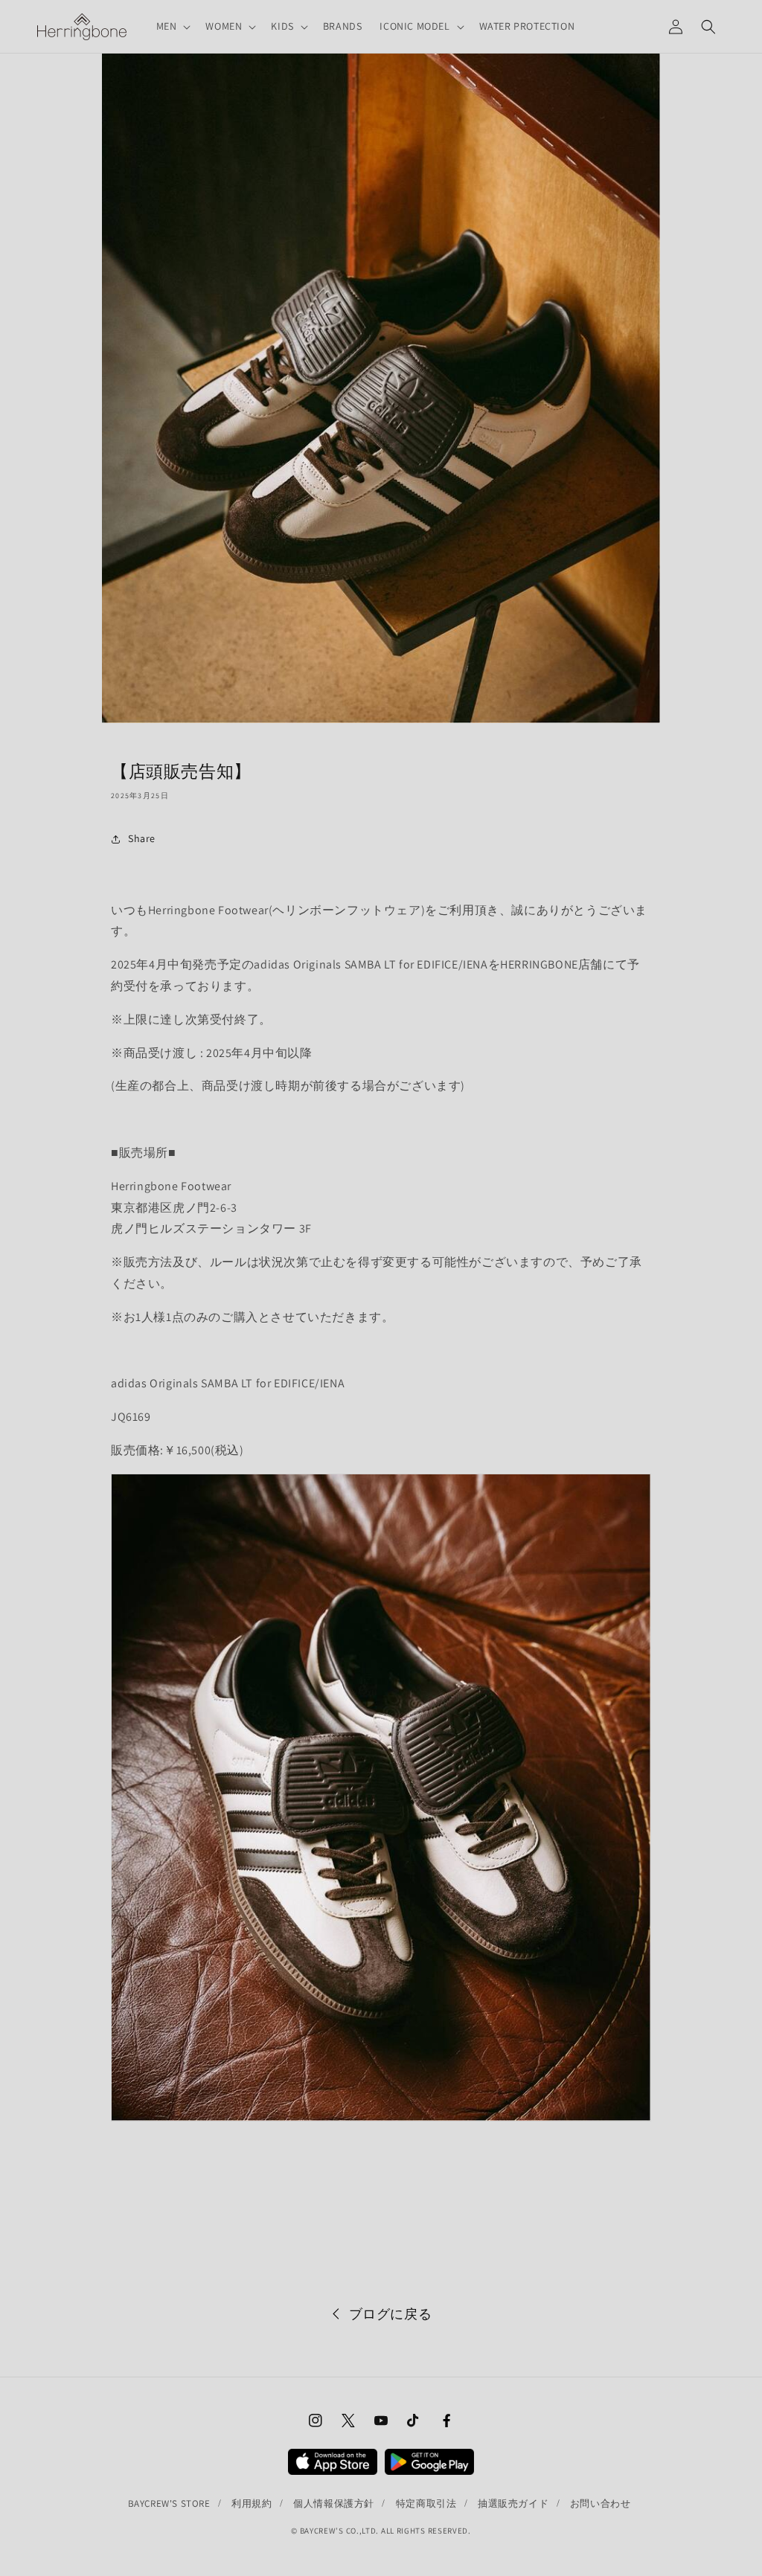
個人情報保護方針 (334, 2503)
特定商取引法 (426, 2503)
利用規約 (252, 2503)
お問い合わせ (601, 2503)
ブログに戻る (391, 2314)
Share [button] (142, 838)
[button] (172, 26)
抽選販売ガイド (513, 2503)
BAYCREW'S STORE (169, 2503)
